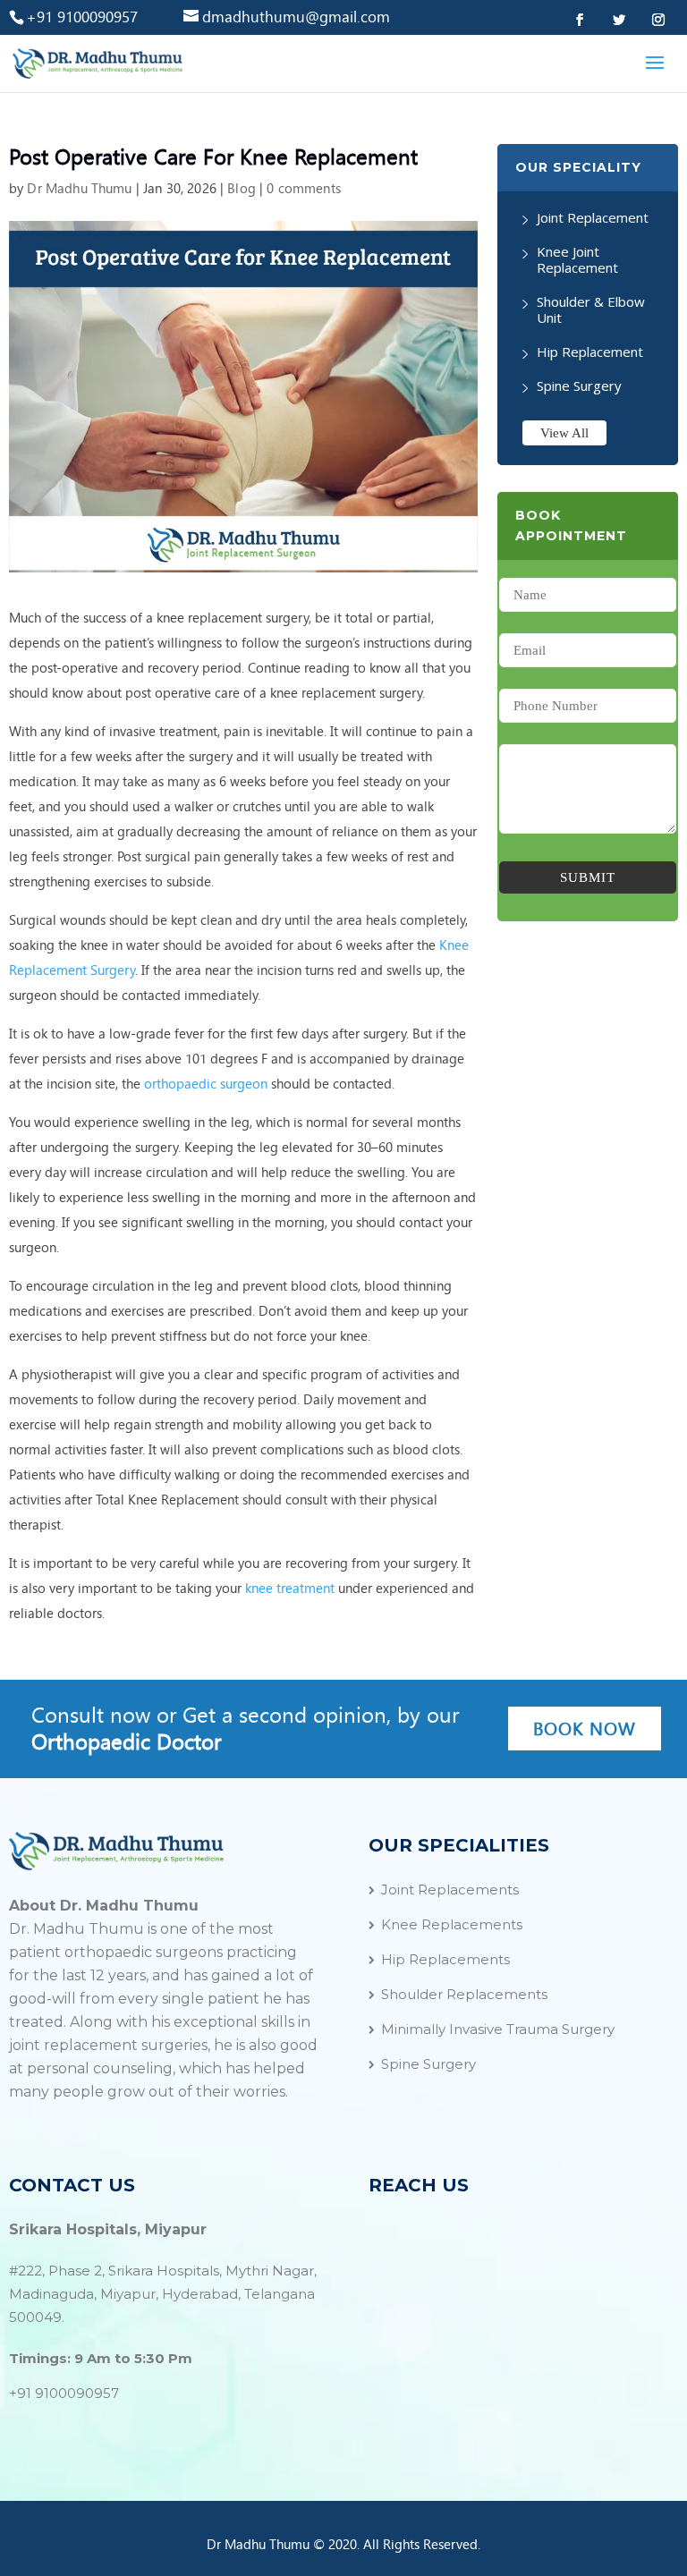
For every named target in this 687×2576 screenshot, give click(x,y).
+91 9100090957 (64, 2393)
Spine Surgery (579, 386)
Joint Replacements (450, 1890)
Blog (242, 189)
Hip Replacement (590, 352)
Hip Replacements (445, 1959)
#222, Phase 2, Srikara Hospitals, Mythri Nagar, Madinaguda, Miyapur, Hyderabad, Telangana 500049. (163, 2294)
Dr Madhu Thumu (79, 189)
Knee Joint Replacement (577, 259)
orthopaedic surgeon (206, 1084)
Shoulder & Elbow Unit (591, 309)
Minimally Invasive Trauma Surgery (498, 2029)
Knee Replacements (452, 1924)
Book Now (585, 1729)
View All (564, 433)
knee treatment (290, 1589)
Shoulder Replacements (464, 1994)
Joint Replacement (593, 217)
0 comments (304, 189)
